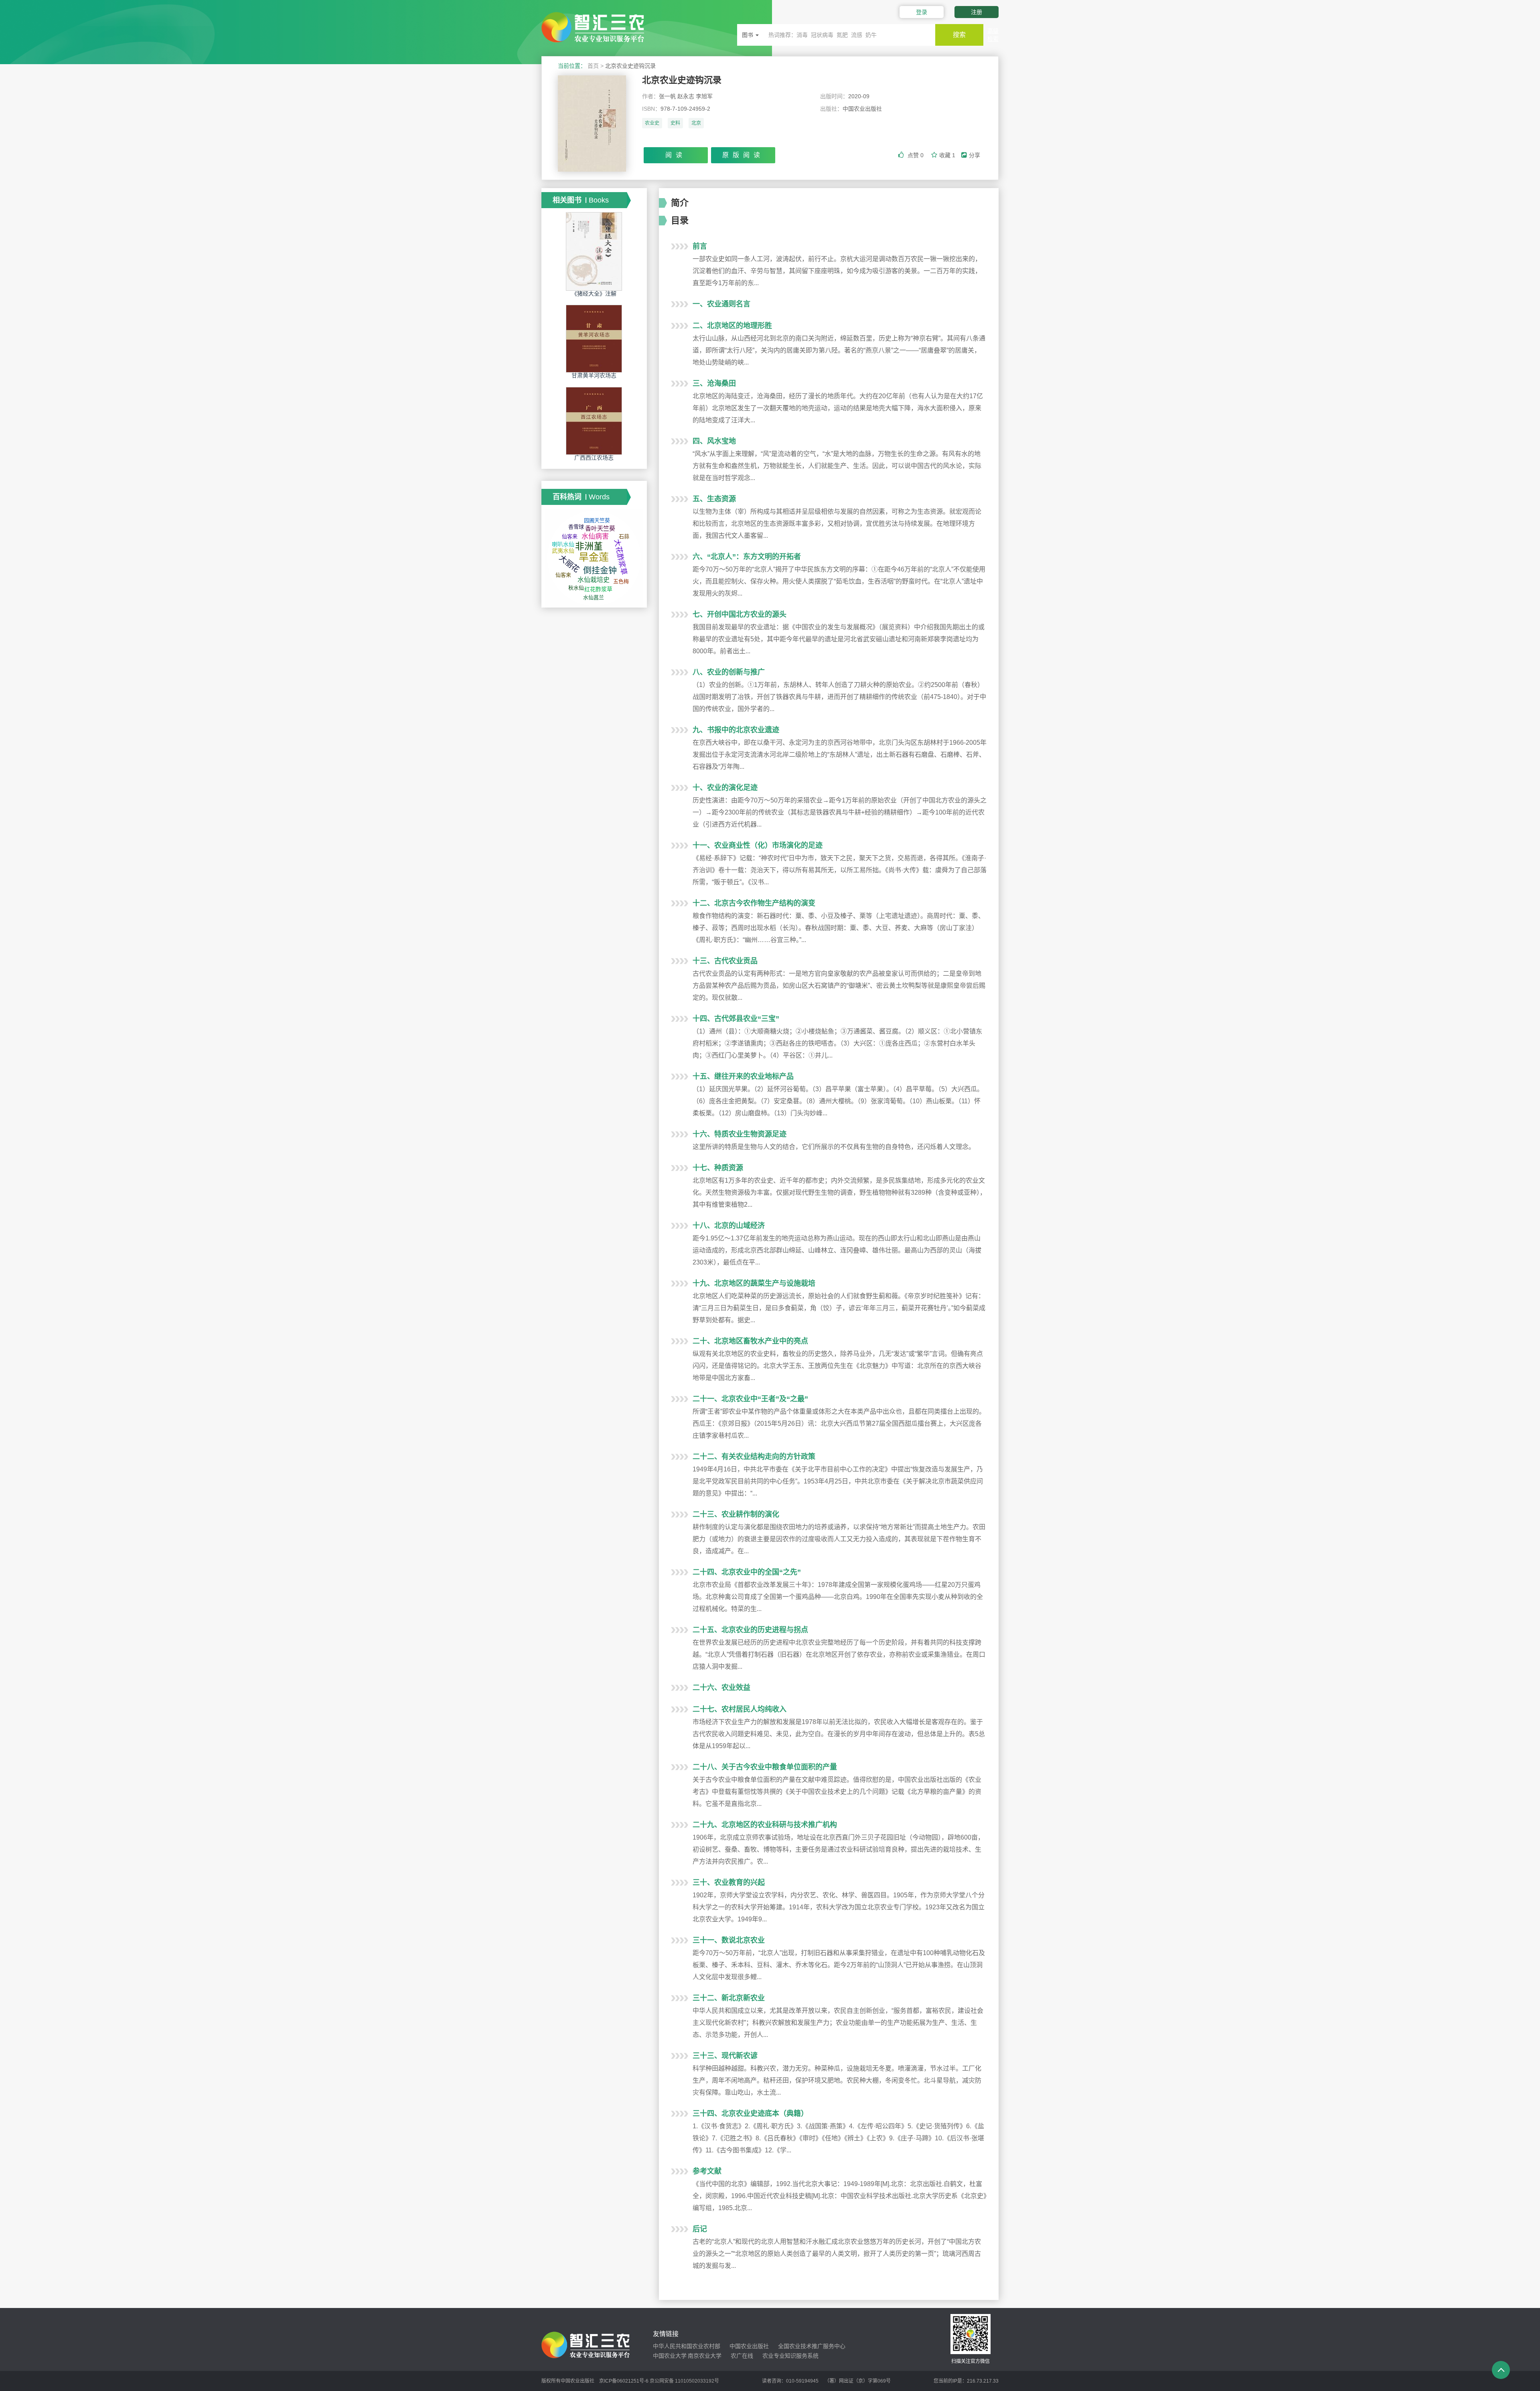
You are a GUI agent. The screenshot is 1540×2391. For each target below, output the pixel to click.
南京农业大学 (705, 2356)
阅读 (676, 155)
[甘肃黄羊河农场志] (594, 338)
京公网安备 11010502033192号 (684, 2381)
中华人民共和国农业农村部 (687, 2346)
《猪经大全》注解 (594, 294)
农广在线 (742, 2356)
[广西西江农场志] (594, 421)
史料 (675, 123)
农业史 (652, 123)
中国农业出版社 (749, 2346)
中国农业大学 (670, 2356)
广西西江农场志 (594, 458)
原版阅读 (743, 155)
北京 (696, 123)
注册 (977, 12)
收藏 (947, 155)
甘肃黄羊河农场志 (594, 375)
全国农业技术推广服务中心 (812, 2346)
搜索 (959, 35)
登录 (922, 12)
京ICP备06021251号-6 (624, 2381)
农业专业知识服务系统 (790, 2356)
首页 (593, 66)
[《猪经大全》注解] (594, 251)
